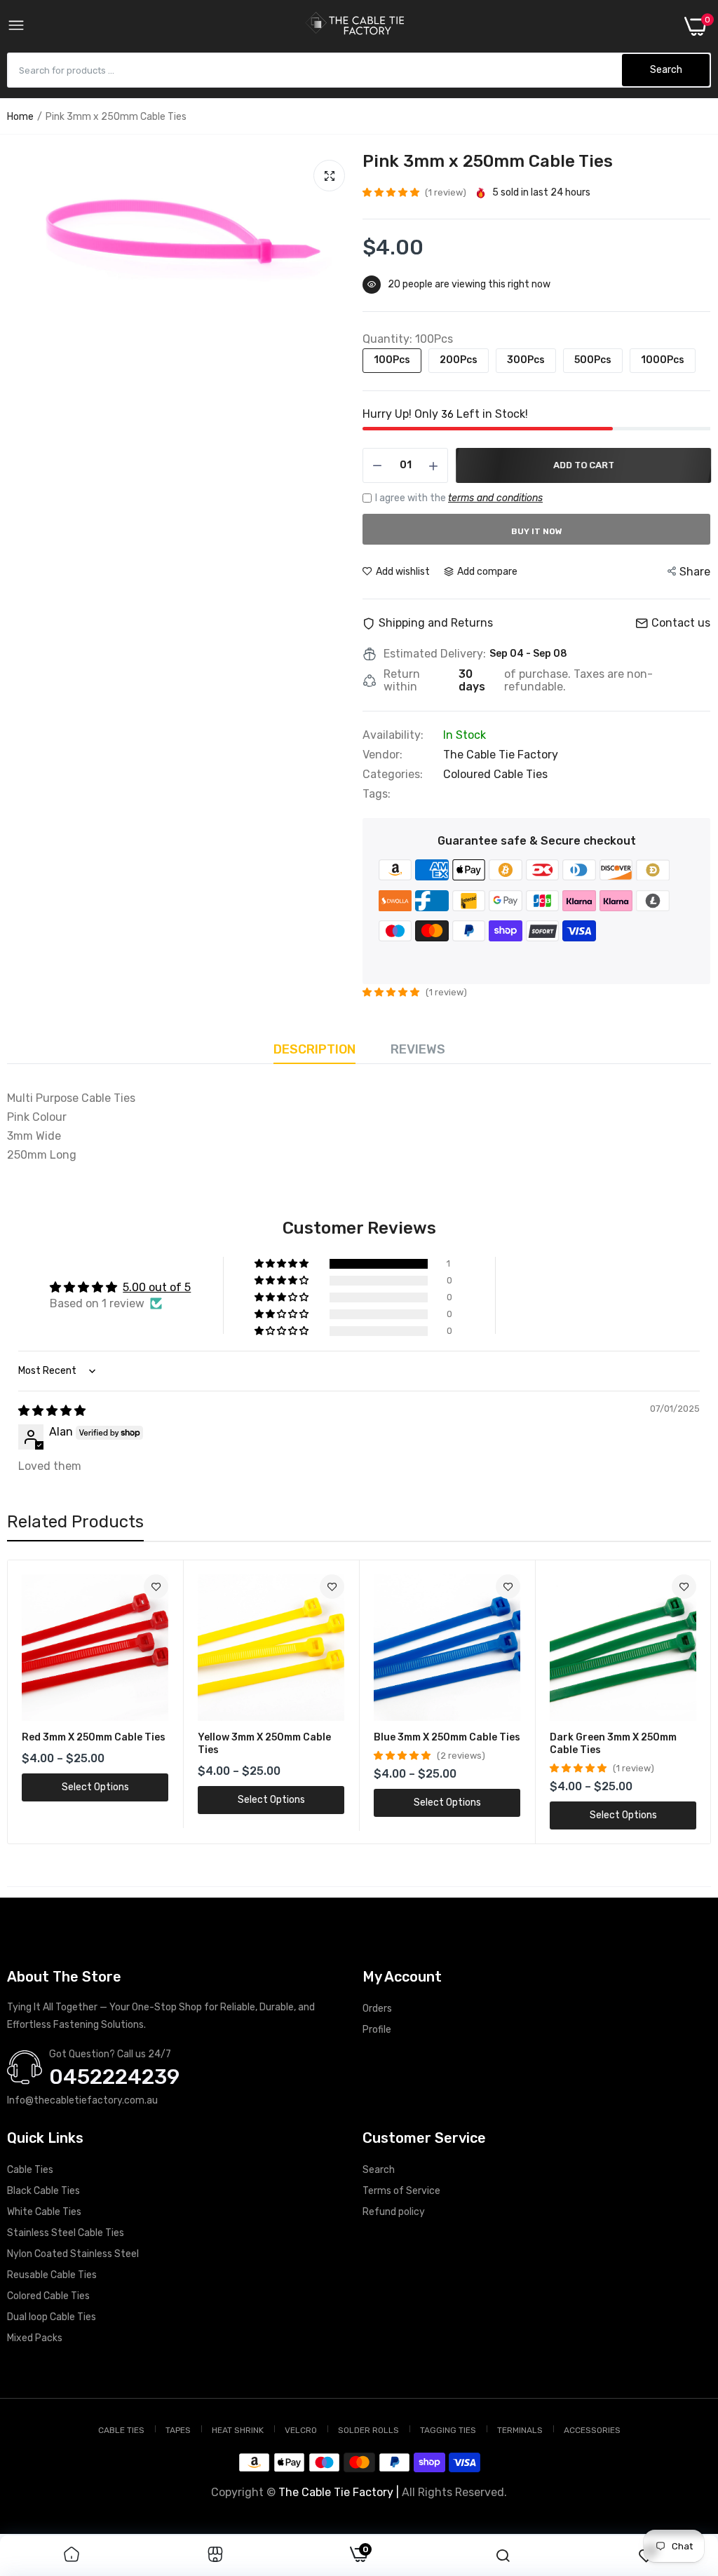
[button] (392, 192)
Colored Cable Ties (48, 2296)
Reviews (418, 1049)
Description (314, 1049)
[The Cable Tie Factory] (355, 26)
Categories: (393, 775)
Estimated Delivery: (435, 654)
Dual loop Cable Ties (52, 2317)
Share (695, 572)
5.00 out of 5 (157, 1287)
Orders (377, 2009)
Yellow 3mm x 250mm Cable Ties (264, 1744)
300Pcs (526, 360)
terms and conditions (495, 498)
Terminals (520, 2430)
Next (675, 1702)
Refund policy (394, 2212)
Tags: (377, 794)
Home (20, 117)
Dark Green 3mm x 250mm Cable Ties (613, 1744)
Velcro (301, 2430)
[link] (156, 1587)
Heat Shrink (238, 2430)
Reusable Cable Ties (52, 2275)
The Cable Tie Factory (501, 755)
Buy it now (537, 531)
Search (379, 2170)
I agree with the (459, 498)
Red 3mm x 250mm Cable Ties (94, 1737)
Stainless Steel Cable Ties (66, 2233)
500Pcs (593, 360)
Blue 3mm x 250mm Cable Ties (447, 1737)
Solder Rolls (368, 2430)
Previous (43, 1702)
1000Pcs (663, 360)
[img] (52, 1411)
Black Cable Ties (43, 2191)
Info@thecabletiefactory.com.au (82, 2100)
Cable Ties (30, 2170)
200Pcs (459, 360)
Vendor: (382, 755)
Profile (377, 2030)
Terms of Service (401, 2191)
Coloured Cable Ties (495, 774)
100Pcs (392, 360)
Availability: (393, 735)
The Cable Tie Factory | (339, 2492)
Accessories (592, 2430)
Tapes (178, 2430)
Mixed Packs (35, 2338)
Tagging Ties (448, 2430)
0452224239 (114, 2077)
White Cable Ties (44, 2212)
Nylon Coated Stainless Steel (73, 2254)
